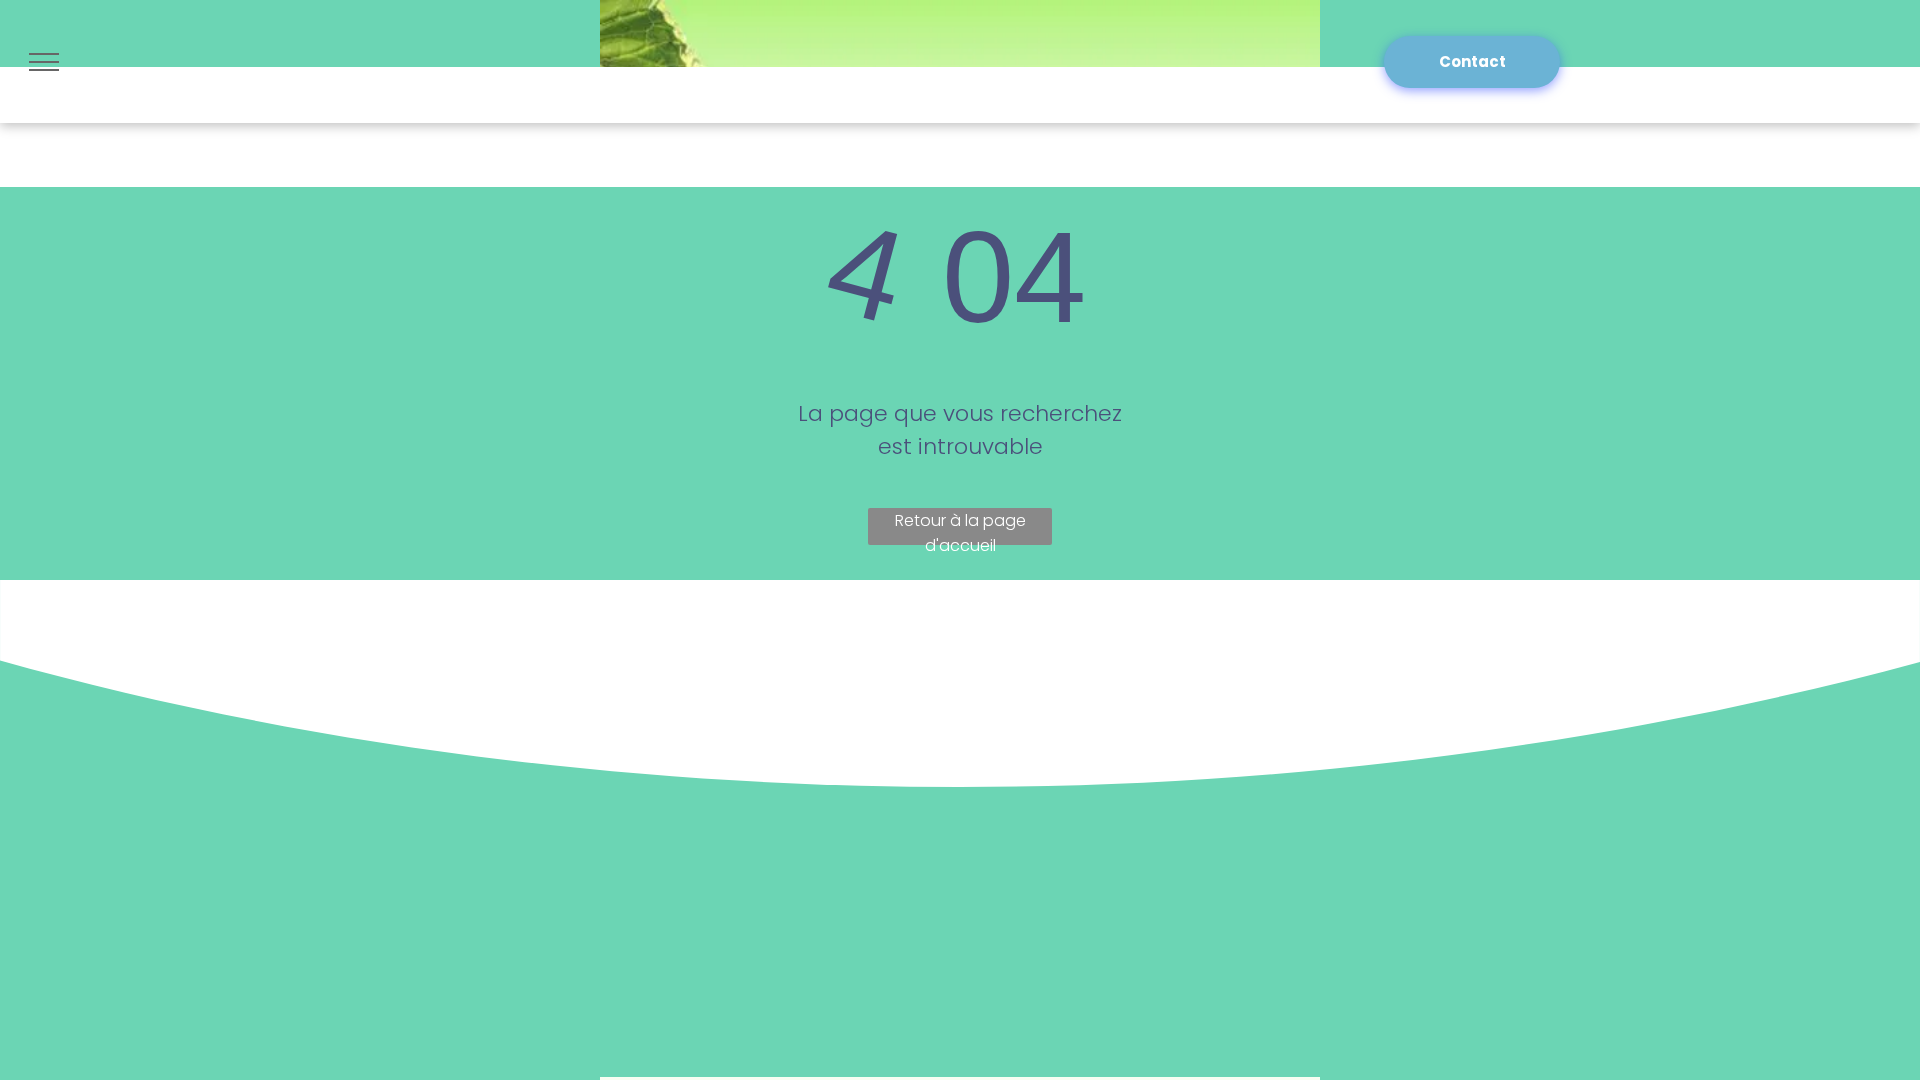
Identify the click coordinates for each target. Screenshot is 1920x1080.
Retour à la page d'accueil (960, 527)
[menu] (44, 62)
